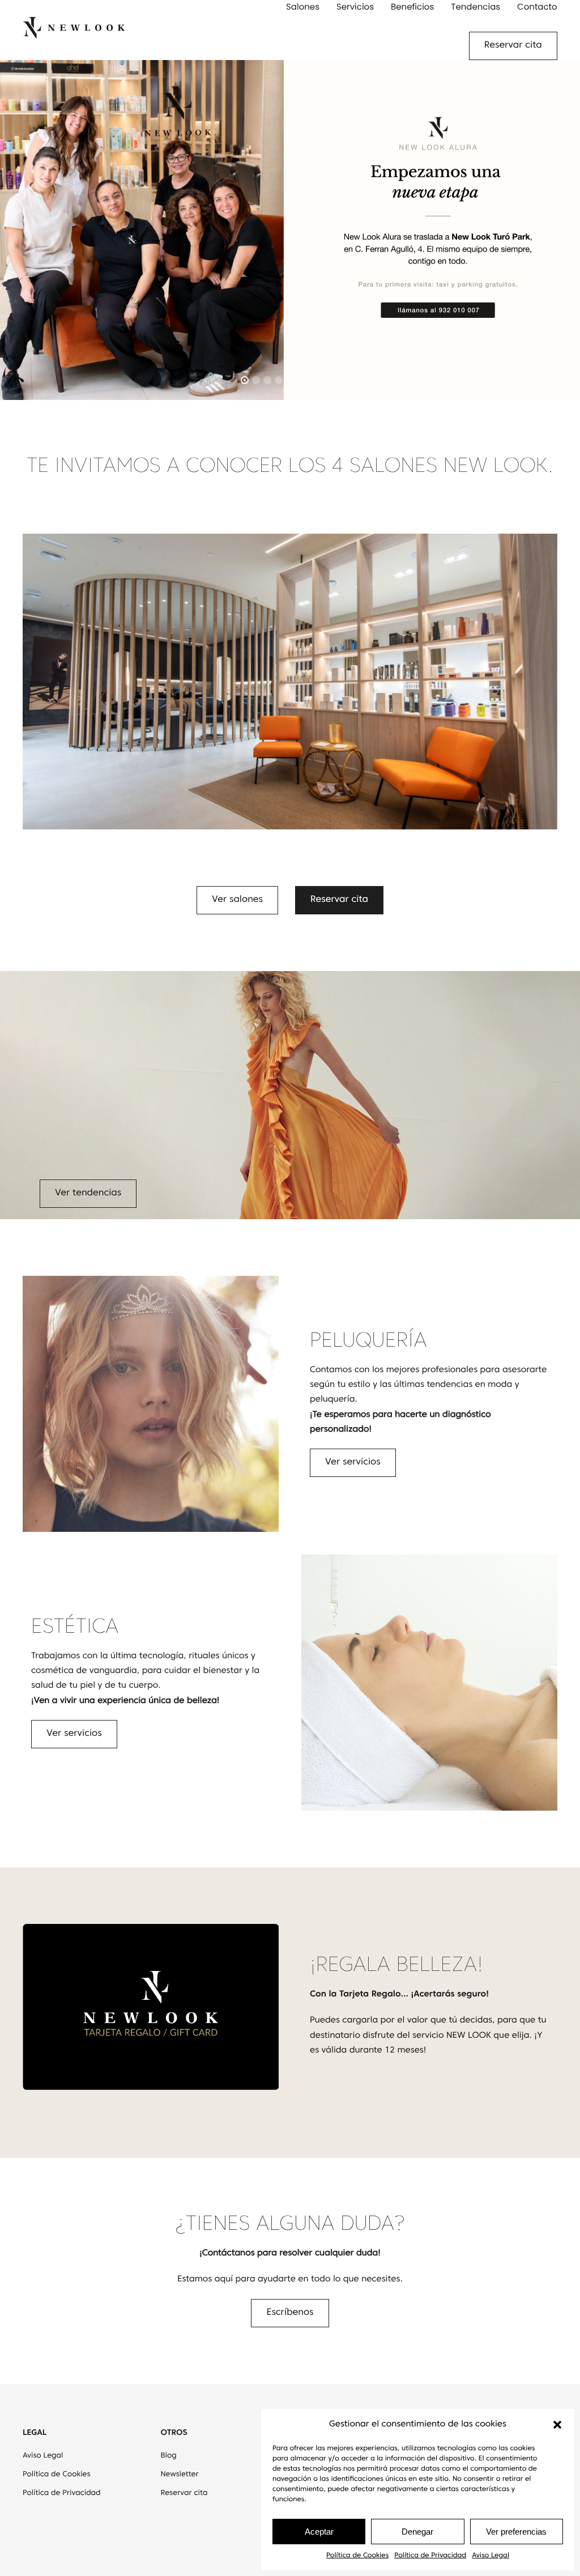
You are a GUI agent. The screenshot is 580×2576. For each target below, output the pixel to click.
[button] (557, 2425)
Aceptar (319, 2532)
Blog (169, 2456)
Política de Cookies (357, 2556)
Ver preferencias (516, 2532)
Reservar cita (513, 46)
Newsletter (180, 2475)
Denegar (417, 2532)
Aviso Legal (491, 2556)
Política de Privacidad (430, 2556)
